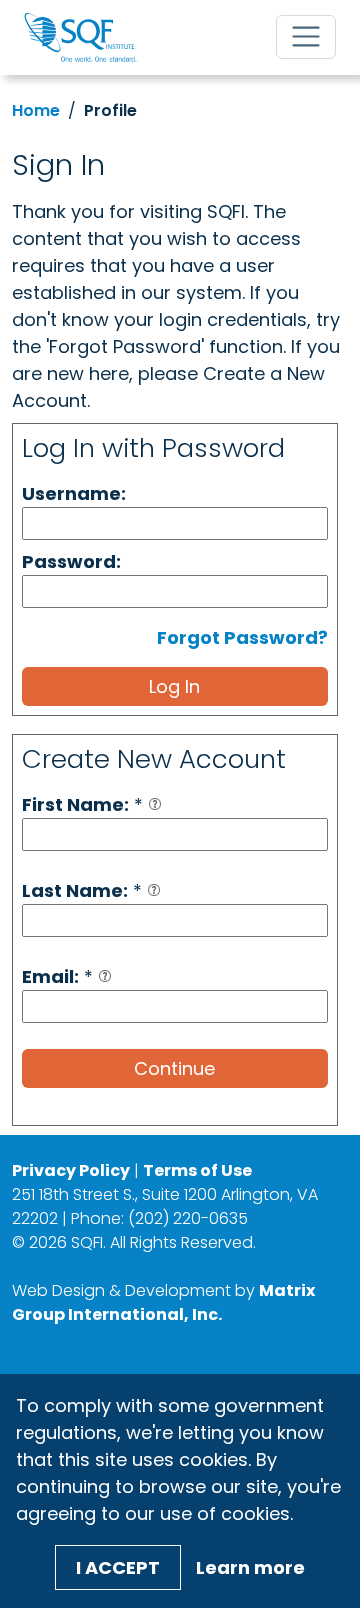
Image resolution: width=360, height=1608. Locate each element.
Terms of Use (197, 1170)
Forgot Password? (242, 637)
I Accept (118, 1567)
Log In (174, 686)
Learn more (250, 1567)
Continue (174, 1068)
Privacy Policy (71, 1170)
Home (36, 110)
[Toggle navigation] (306, 37)
